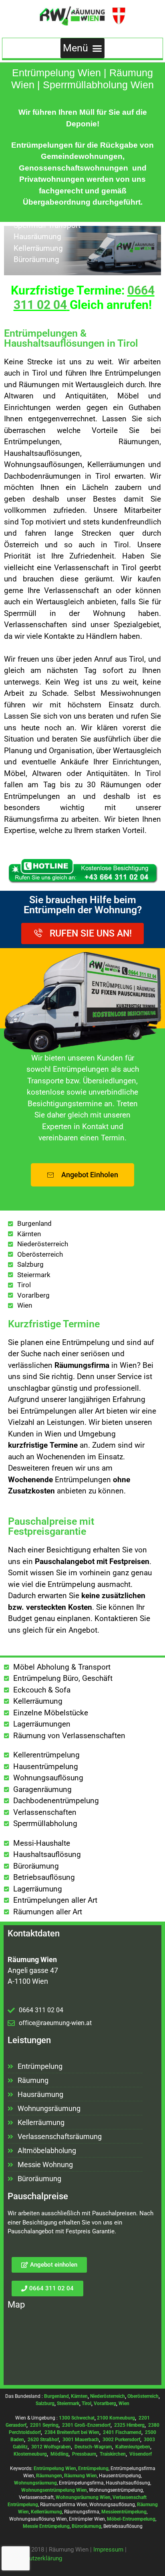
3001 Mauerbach (81, 2440)
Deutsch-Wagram (93, 2447)
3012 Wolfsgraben (51, 2447)
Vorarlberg (105, 2403)
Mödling (59, 2454)
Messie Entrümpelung (46, 2526)
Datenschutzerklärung (33, 2558)
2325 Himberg (129, 2425)
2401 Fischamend (122, 2432)
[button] (83, 48)
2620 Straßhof (43, 2440)
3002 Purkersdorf (121, 2440)
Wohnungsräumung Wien (83, 2497)
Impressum (108, 2550)
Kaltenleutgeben (133, 2447)
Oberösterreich (143, 2396)
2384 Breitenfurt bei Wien (72, 2432)
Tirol (87, 2403)
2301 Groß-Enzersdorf (86, 2425)
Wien (124, 2403)
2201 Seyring (44, 2425)
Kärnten (79, 2396)
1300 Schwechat (77, 2418)
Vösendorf (141, 2454)
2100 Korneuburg (116, 2418)
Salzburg (45, 2403)
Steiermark (68, 2403)
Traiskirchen (113, 2454)
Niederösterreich (108, 2396)
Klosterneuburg (30, 2454)
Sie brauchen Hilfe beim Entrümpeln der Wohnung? (83, 905)
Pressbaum (84, 2454)
